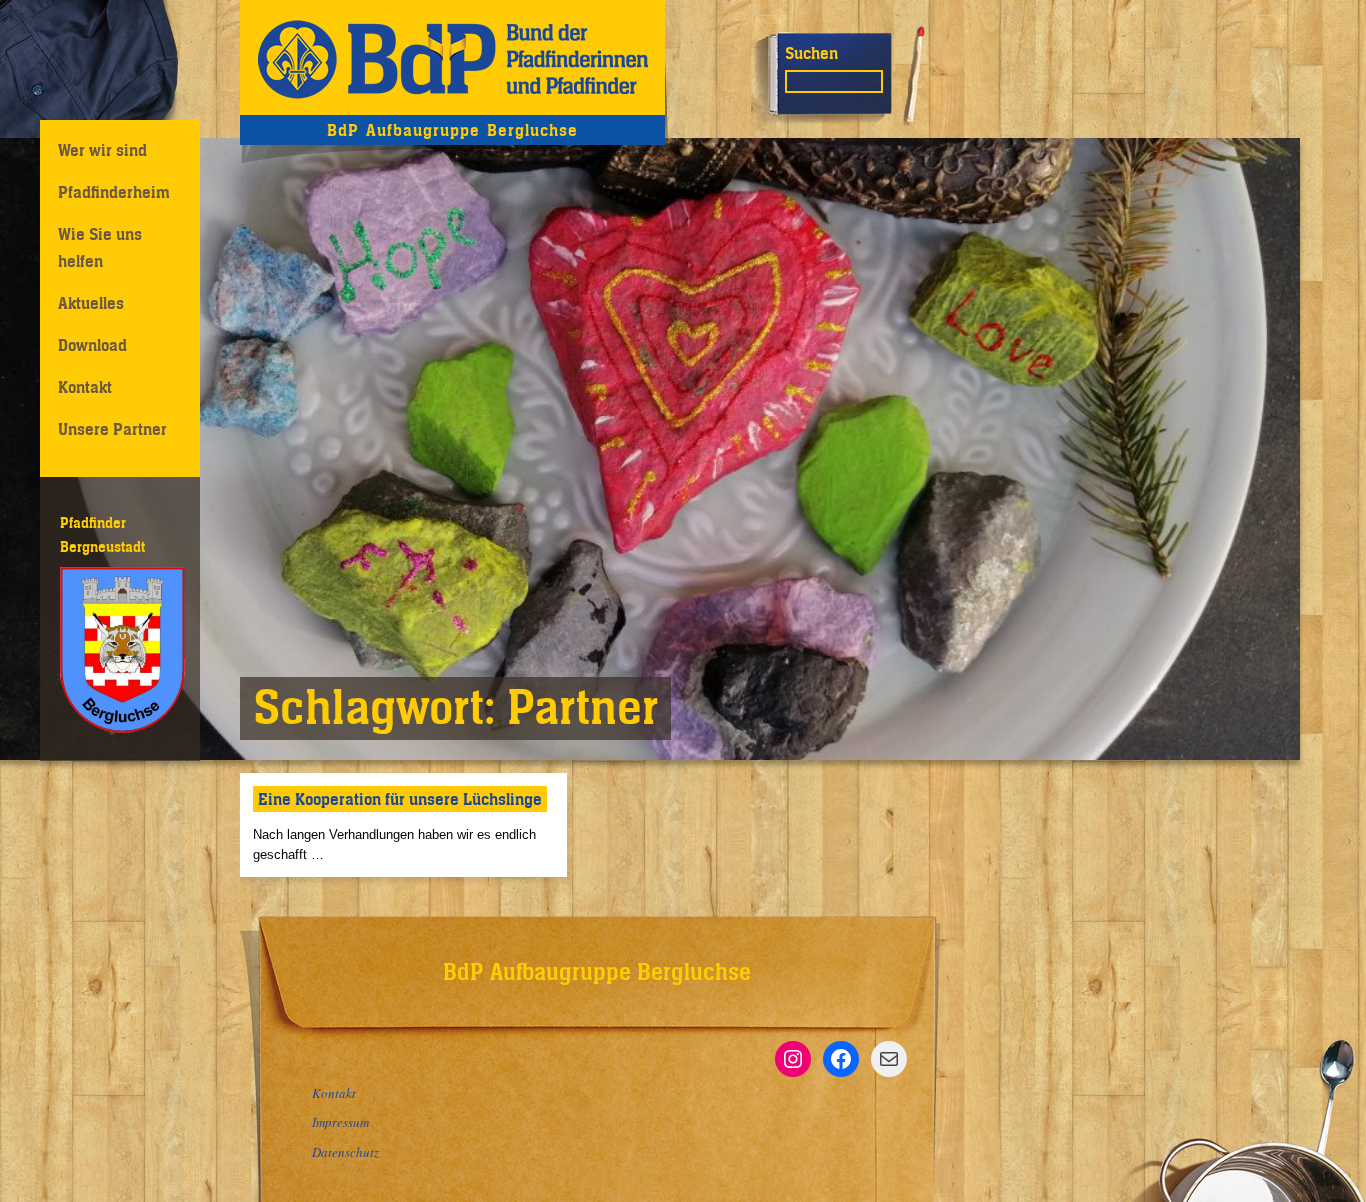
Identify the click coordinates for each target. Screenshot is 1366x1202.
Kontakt (85, 387)
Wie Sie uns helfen (100, 247)
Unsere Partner (112, 429)
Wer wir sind (102, 150)
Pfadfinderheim (114, 192)
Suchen (811, 53)
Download (92, 345)
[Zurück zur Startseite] (452, 57)
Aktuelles (91, 303)
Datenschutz (345, 1152)
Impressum (340, 1122)
